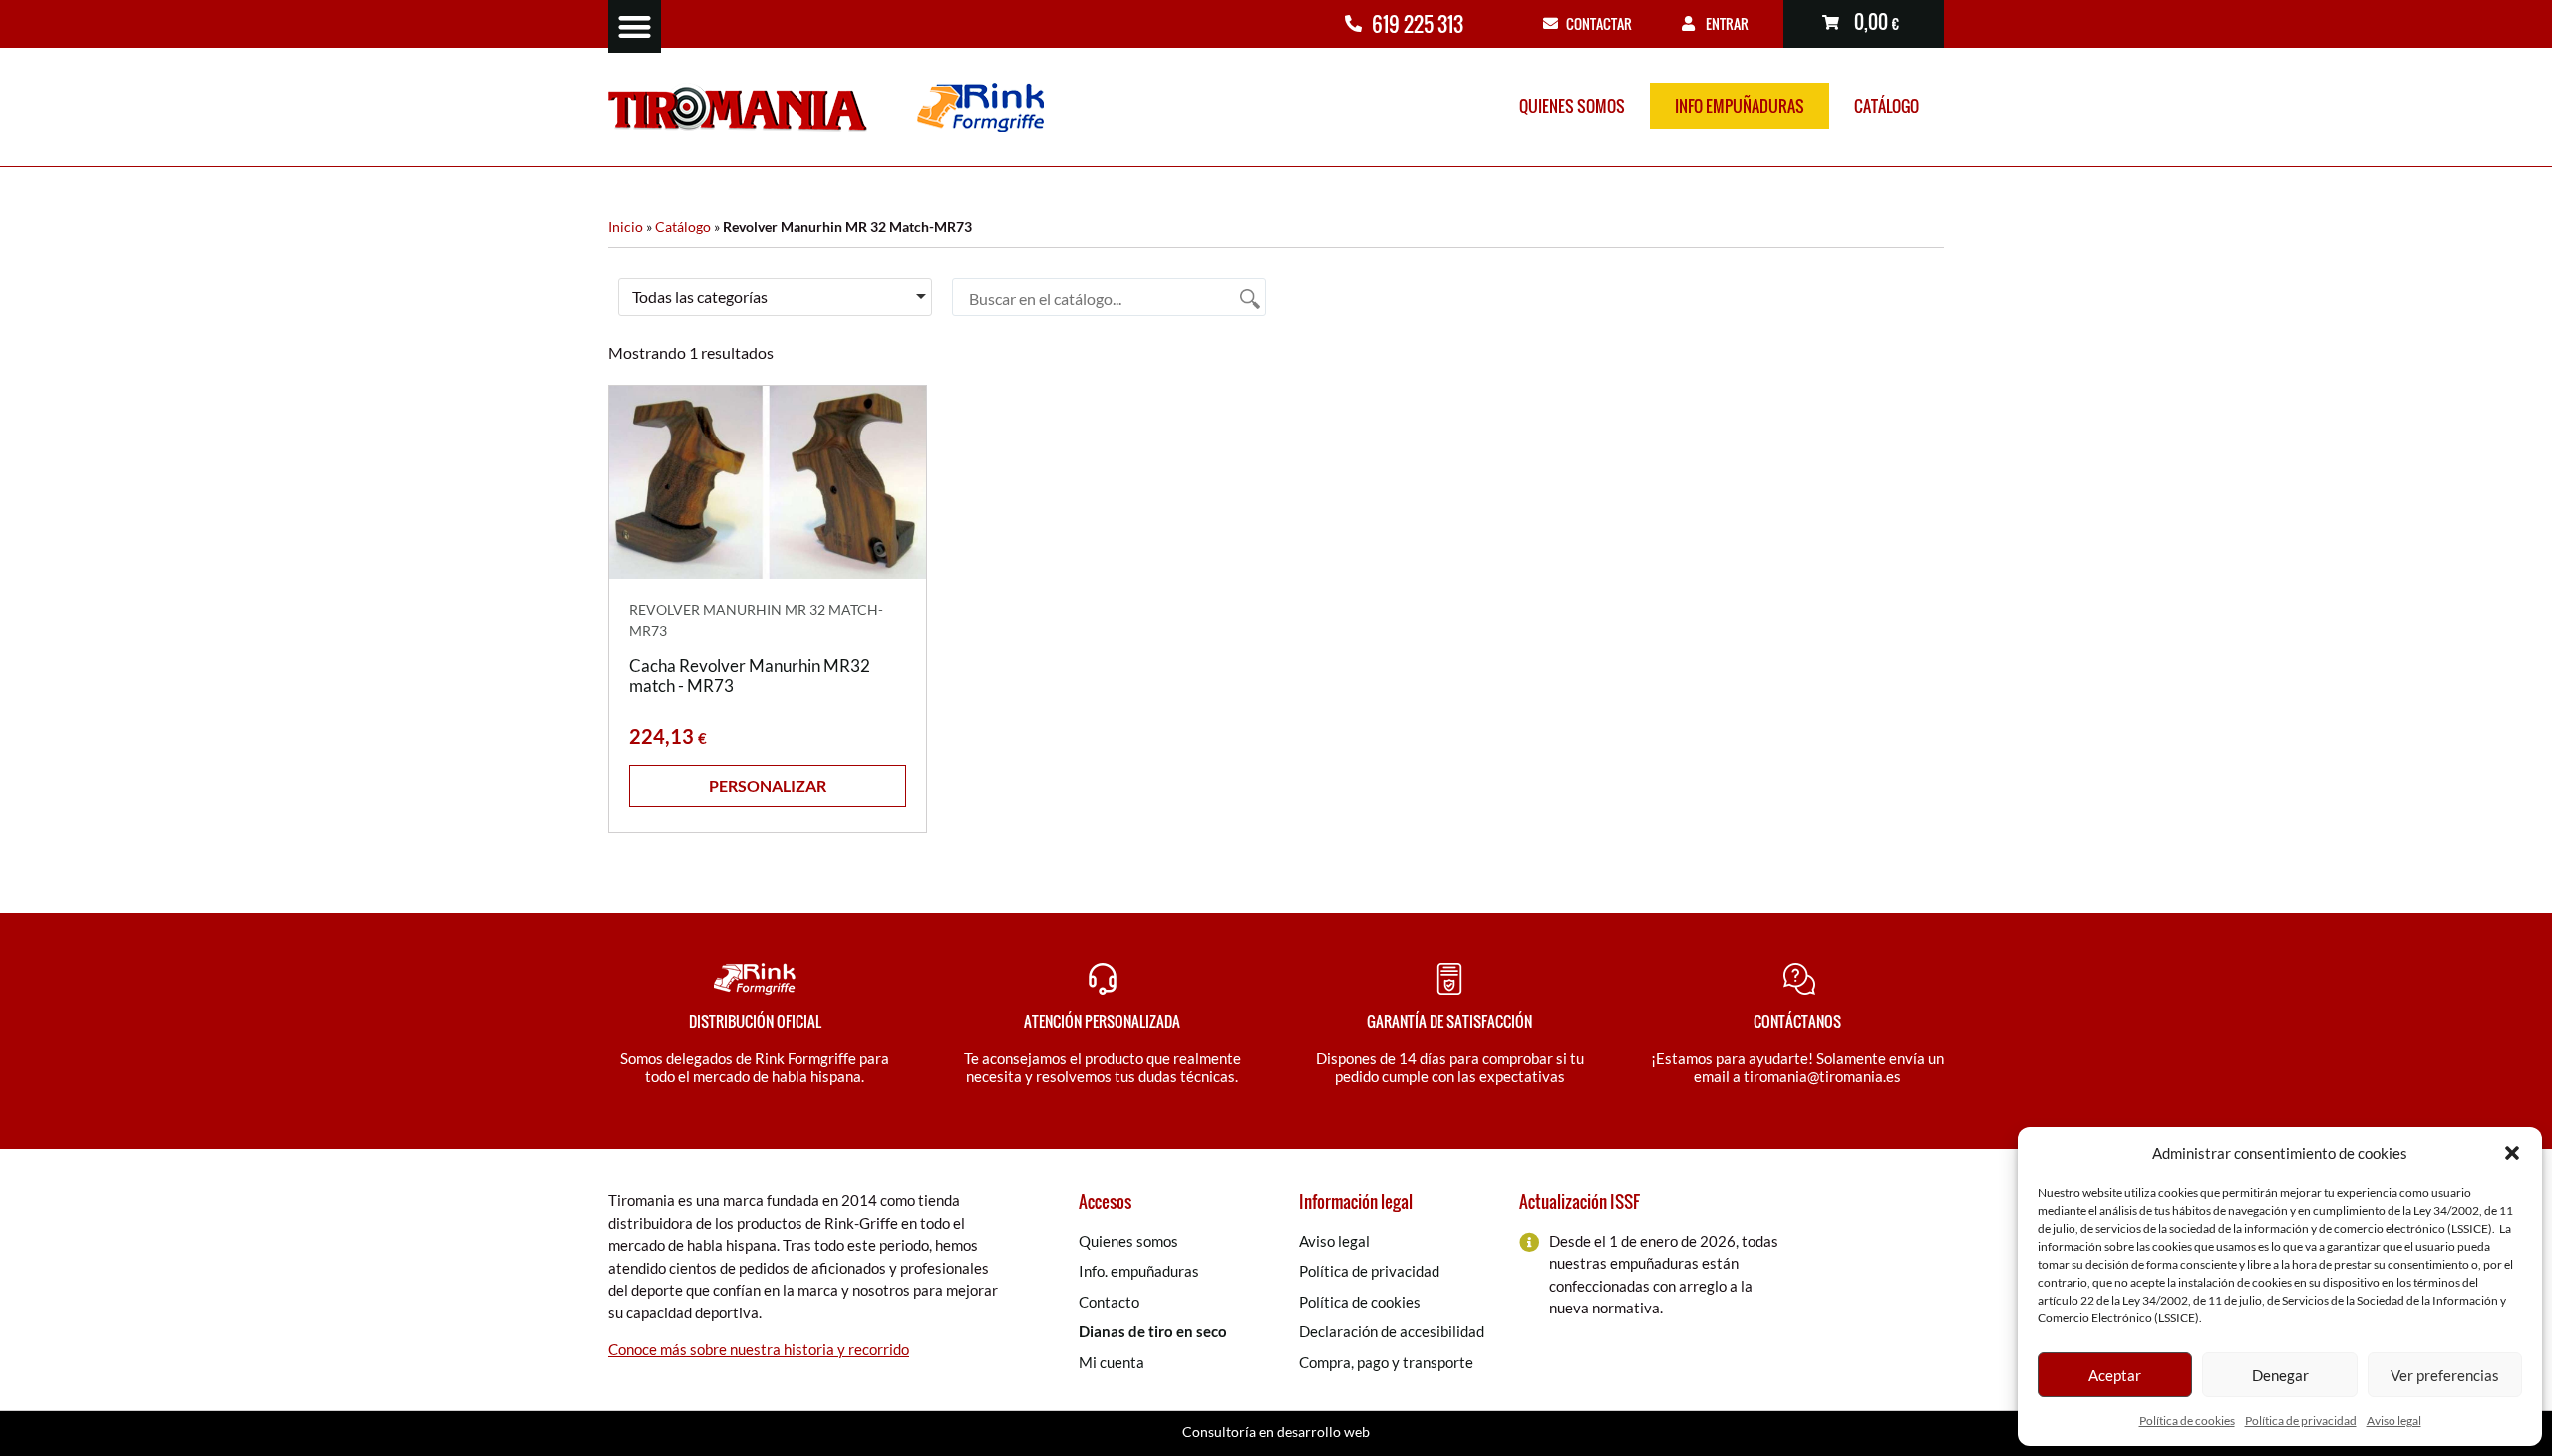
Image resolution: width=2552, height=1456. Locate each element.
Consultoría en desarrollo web (1276, 1432)
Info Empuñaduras (1740, 106)
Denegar (2280, 1375)
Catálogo (1887, 106)
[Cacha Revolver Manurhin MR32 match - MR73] (768, 482)
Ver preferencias (2445, 1375)
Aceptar (2115, 1375)
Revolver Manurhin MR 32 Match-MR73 (756, 620)
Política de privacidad (2301, 1421)
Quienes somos (1572, 106)
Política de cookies (2187, 1421)
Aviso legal (2394, 1421)
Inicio (626, 227)
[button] (2512, 1153)
